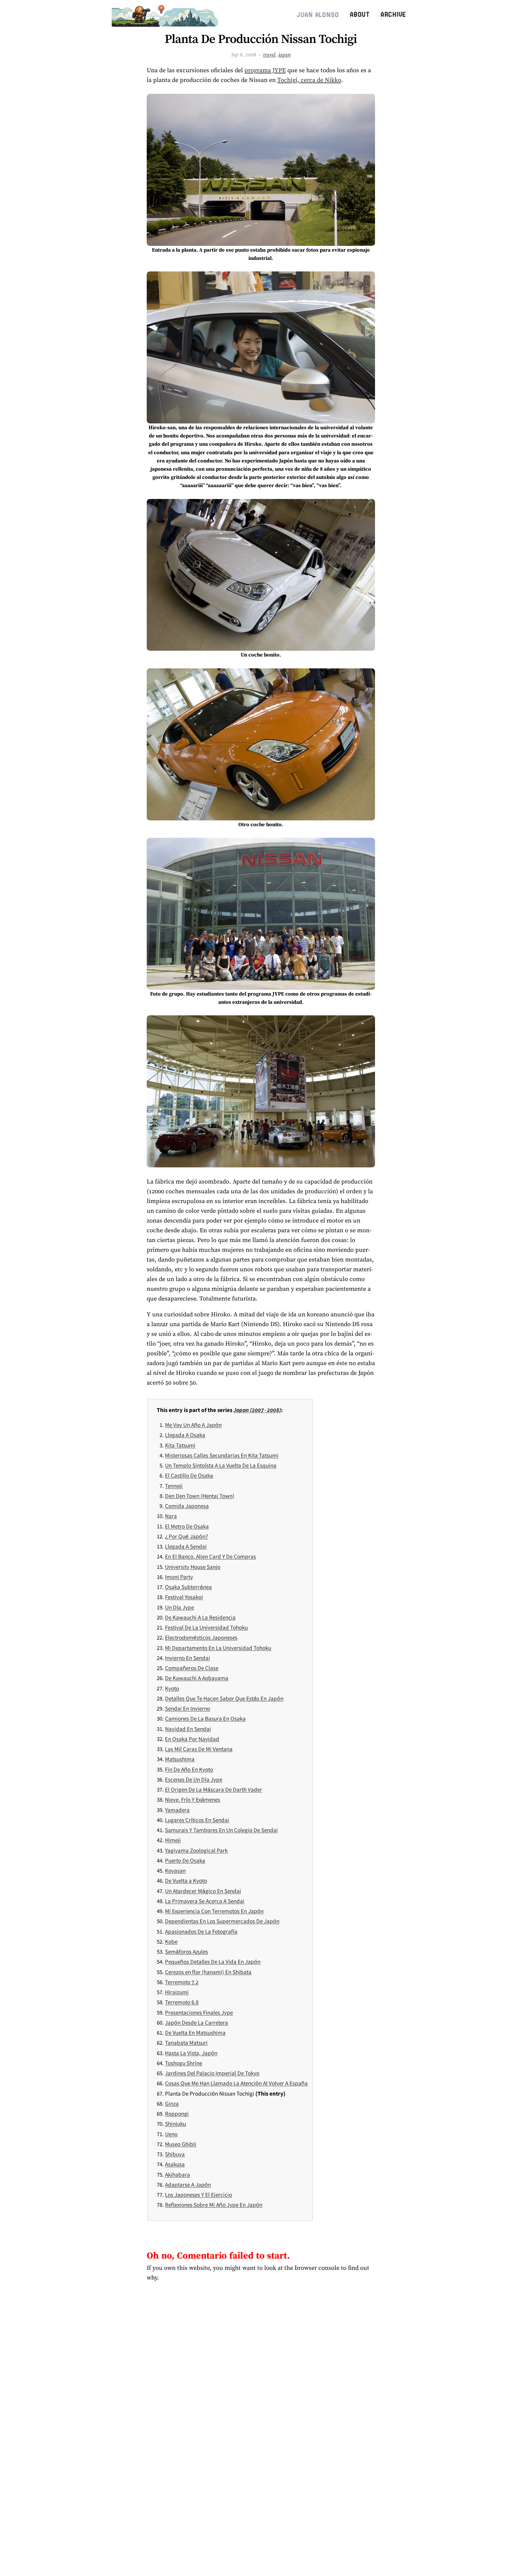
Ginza (172, 2104)
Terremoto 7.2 (182, 1982)
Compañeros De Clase (192, 1668)
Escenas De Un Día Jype (194, 1779)
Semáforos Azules (186, 1951)
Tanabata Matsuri (186, 2043)
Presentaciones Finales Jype (199, 2012)
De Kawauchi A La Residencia (200, 1617)
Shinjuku (175, 2124)
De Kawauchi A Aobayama (197, 1678)
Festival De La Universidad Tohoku (206, 1627)
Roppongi (177, 2114)
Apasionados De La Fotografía (201, 1931)
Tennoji (174, 1486)
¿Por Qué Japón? (186, 1536)
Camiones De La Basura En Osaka (205, 1718)
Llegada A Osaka (185, 1435)
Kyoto (172, 1688)
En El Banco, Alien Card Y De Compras (210, 1556)
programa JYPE (265, 70)
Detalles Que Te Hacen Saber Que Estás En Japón (224, 1698)
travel (269, 55)
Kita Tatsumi (180, 1445)
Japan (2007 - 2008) (257, 1410)
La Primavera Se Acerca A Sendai (205, 1901)
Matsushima (180, 1759)
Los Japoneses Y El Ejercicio (198, 2195)
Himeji (173, 1840)
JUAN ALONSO (318, 15)
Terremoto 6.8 (182, 2002)
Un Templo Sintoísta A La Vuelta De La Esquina (221, 1465)
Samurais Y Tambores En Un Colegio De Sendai (221, 1830)
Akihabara (177, 2174)
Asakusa (175, 2164)
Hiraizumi (177, 1992)
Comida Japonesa (187, 1506)
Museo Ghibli (181, 2144)
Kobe (171, 1941)
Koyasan (175, 1870)
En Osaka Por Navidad (192, 1739)
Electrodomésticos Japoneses (201, 1637)
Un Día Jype (179, 1607)
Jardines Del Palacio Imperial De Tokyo (212, 2073)
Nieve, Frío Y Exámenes (193, 1799)
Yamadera (177, 1810)
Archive (393, 14)
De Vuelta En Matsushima (195, 2033)
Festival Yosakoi (184, 1597)
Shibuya (175, 2154)
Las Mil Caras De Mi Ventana (199, 1749)
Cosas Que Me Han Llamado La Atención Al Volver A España (236, 2083)
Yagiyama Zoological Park (196, 1850)
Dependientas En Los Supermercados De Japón (222, 1921)
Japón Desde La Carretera (196, 2022)
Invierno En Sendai (188, 1658)
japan (284, 55)
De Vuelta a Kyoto (186, 1881)
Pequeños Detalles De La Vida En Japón (213, 1962)
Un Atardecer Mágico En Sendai (203, 1891)
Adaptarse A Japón (188, 2185)
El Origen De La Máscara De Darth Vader (214, 1789)
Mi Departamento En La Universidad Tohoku (218, 1648)
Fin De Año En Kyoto (189, 1769)
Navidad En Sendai (188, 1729)
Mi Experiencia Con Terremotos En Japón (214, 1911)
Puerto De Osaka (185, 1860)
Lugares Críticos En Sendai (197, 1820)
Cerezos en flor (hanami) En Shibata (208, 1972)
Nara (171, 1516)
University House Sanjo (193, 1567)
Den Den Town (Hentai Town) (200, 1496)
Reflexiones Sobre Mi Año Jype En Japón (214, 2205)
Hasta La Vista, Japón (191, 2053)
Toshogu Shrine (184, 2063)
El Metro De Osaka (187, 1526)
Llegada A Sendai (186, 1546)
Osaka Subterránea (188, 1587)
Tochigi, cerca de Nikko (309, 80)
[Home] (167, 15)
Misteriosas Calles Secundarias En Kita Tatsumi (222, 1455)
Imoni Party (179, 1577)
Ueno (171, 2134)
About (360, 14)
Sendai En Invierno (188, 1708)
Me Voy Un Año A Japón (193, 1425)
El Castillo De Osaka (189, 1475)
